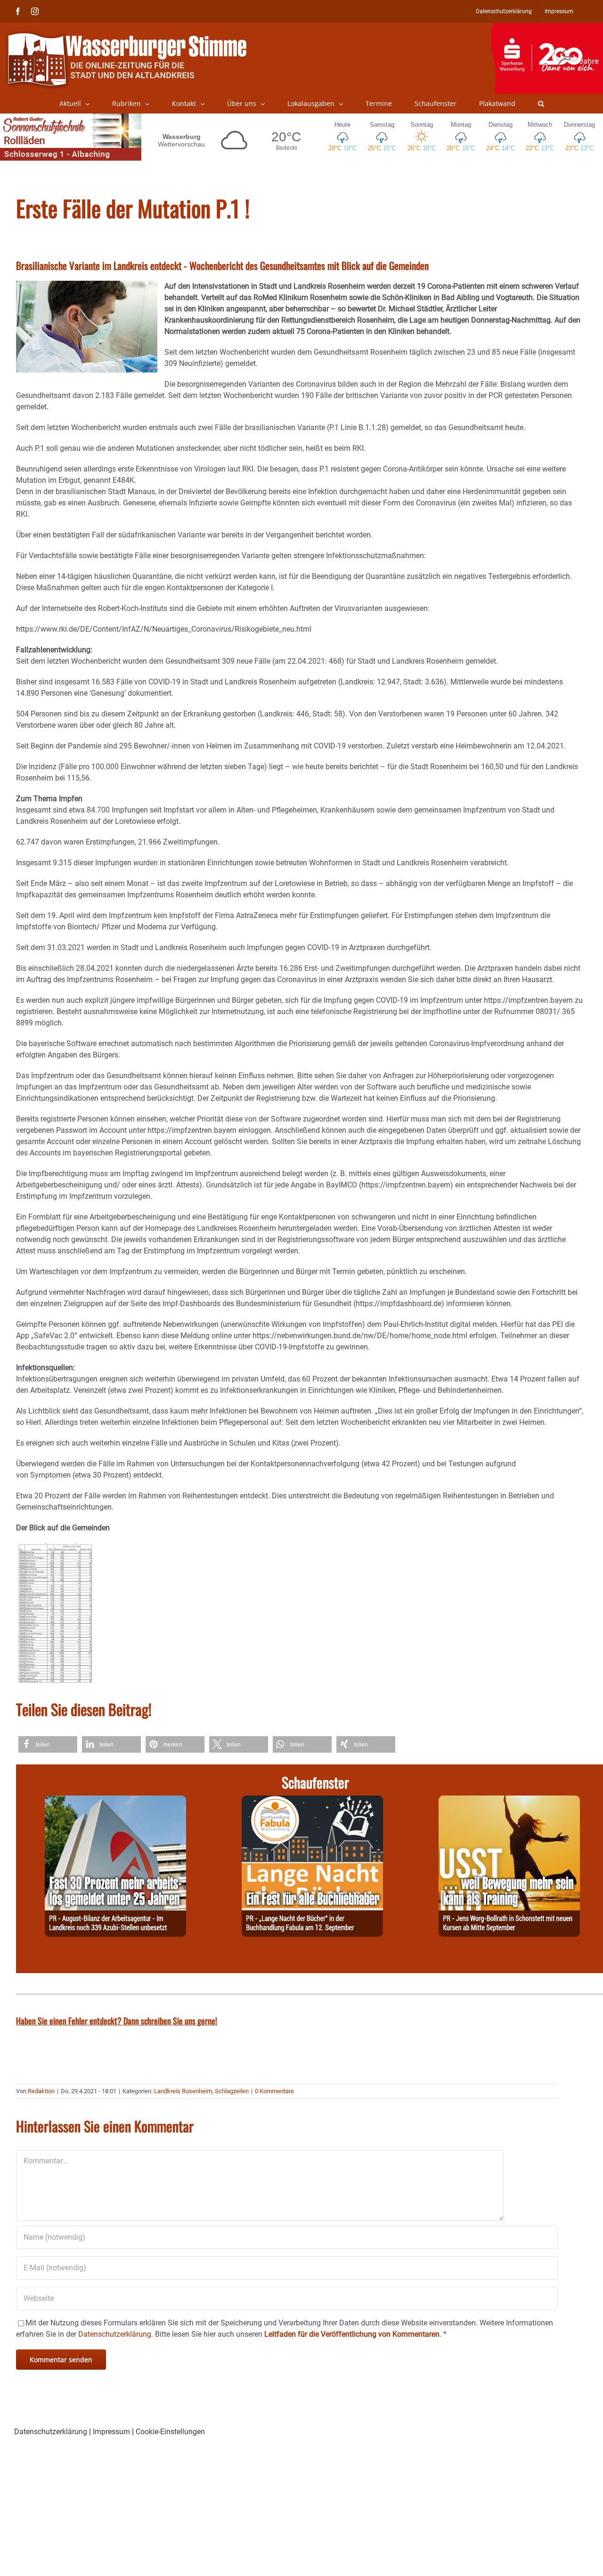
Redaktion (41, 2091)
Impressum (111, 2432)
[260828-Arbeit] (115, 1801)
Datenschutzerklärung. (116, 2334)
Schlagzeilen (232, 2091)
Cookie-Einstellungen (170, 2432)
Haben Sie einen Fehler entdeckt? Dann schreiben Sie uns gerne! (117, 2021)
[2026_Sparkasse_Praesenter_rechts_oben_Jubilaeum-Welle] (547, 28)
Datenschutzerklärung (51, 2432)
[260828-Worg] (509, 1801)
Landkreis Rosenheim (183, 2091)
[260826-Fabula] (312, 1801)
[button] (541, 104)
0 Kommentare (274, 2091)
